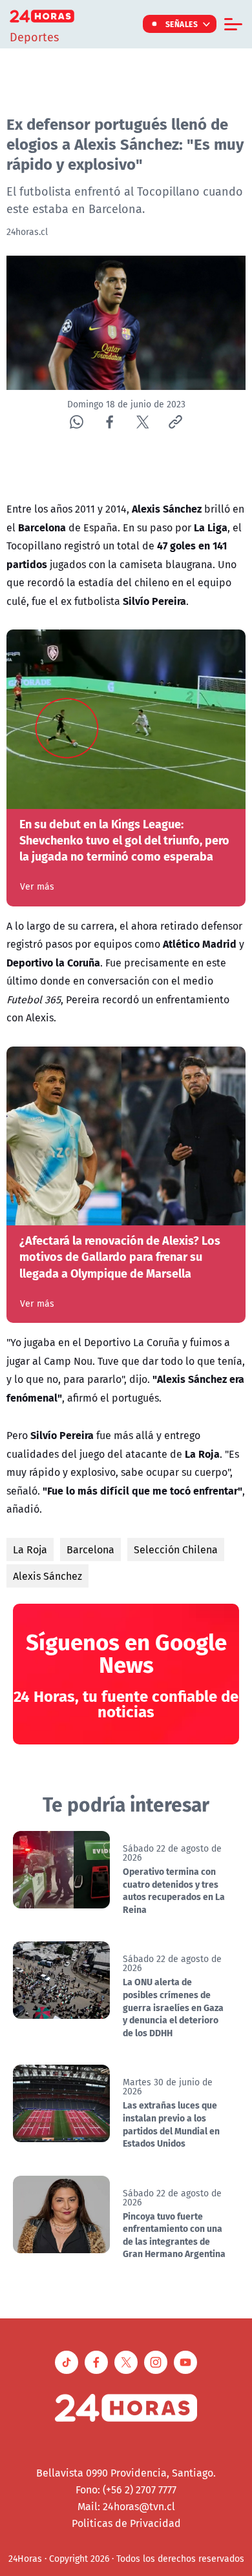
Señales (182, 24)
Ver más (37, 886)
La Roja (30, 1549)
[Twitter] (142, 422)
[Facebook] (110, 422)
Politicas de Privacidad (126, 2523)
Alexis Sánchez (47, 1576)
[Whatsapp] (77, 422)
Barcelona (90, 1549)
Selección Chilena (176, 1549)
